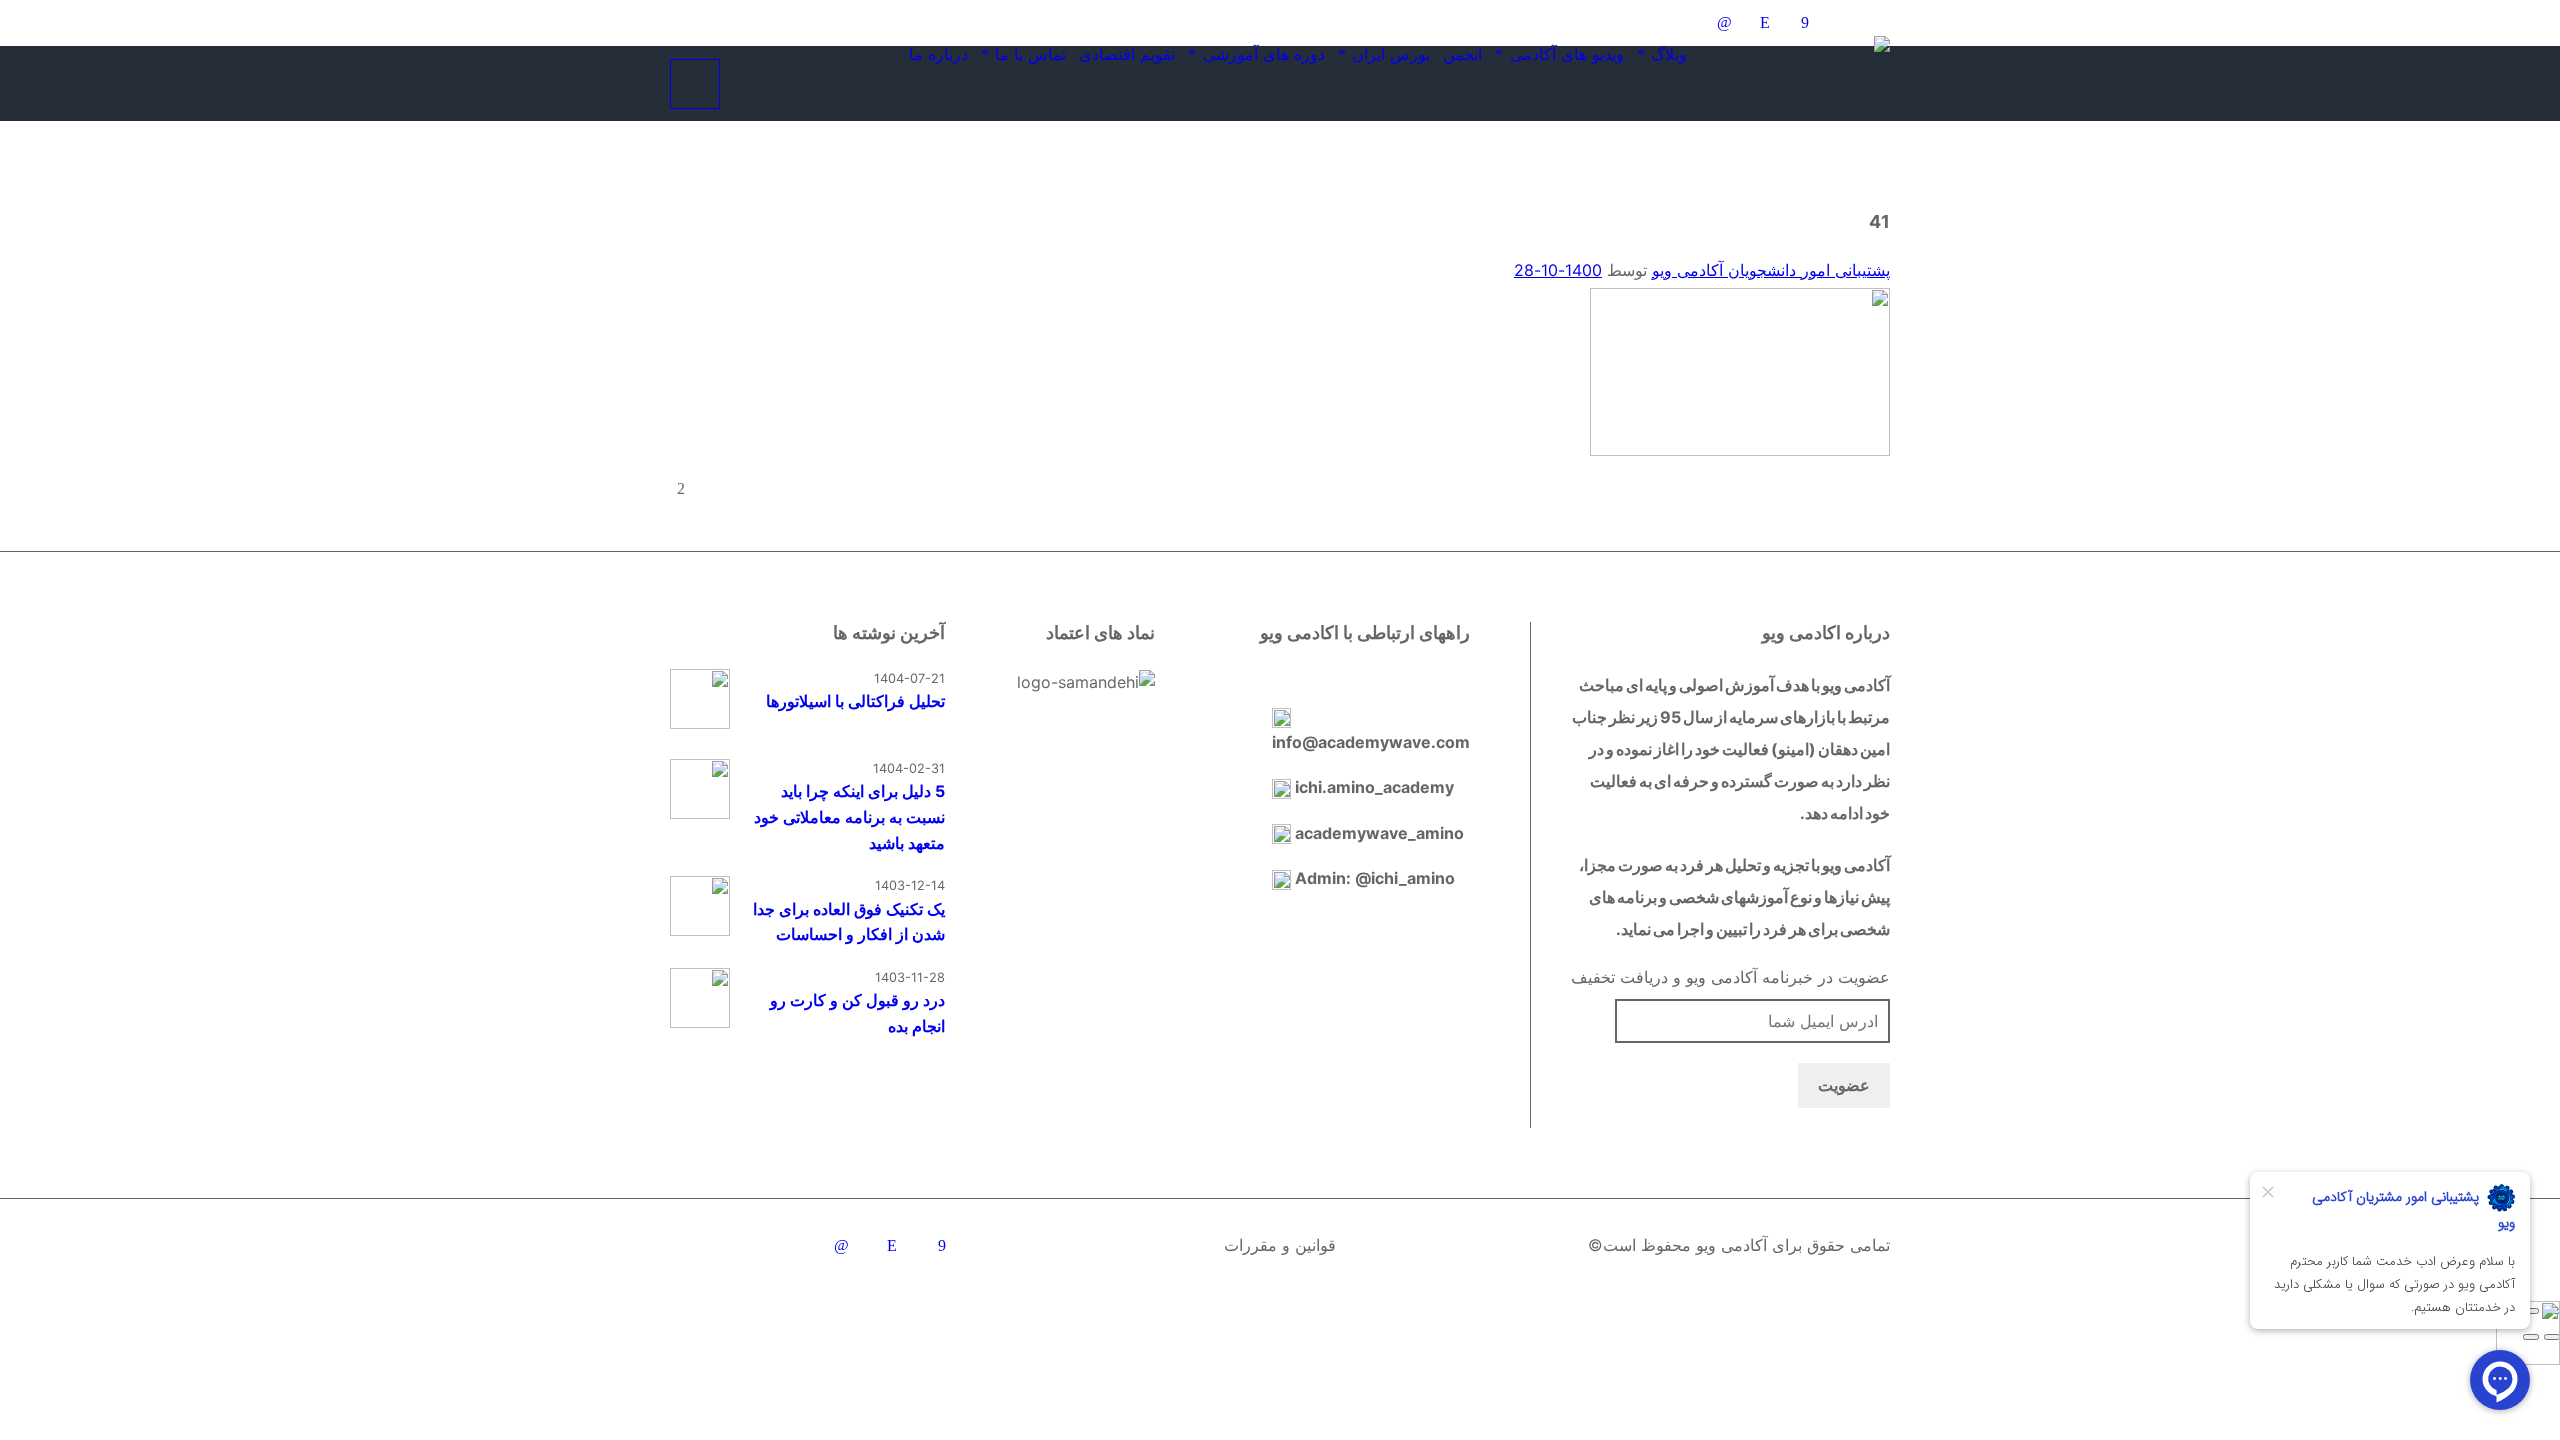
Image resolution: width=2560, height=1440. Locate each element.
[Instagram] (1764, 23)
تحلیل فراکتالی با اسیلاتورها (855, 701)
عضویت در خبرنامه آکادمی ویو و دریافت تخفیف (1730, 977)
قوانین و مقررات (1280, 1245)
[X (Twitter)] (1644, 23)
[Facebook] (1804, 23)
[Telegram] (1684, 23)
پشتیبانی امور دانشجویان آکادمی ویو (1771, 270)
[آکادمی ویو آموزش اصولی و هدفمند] (1820, 71)
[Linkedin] (1724, 23)
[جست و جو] (749, 84)
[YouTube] (1604, 23)
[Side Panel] (695, 84)
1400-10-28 (1558, 270)
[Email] (1844, 23)
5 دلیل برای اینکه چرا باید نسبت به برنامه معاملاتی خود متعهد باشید (849, 816)
